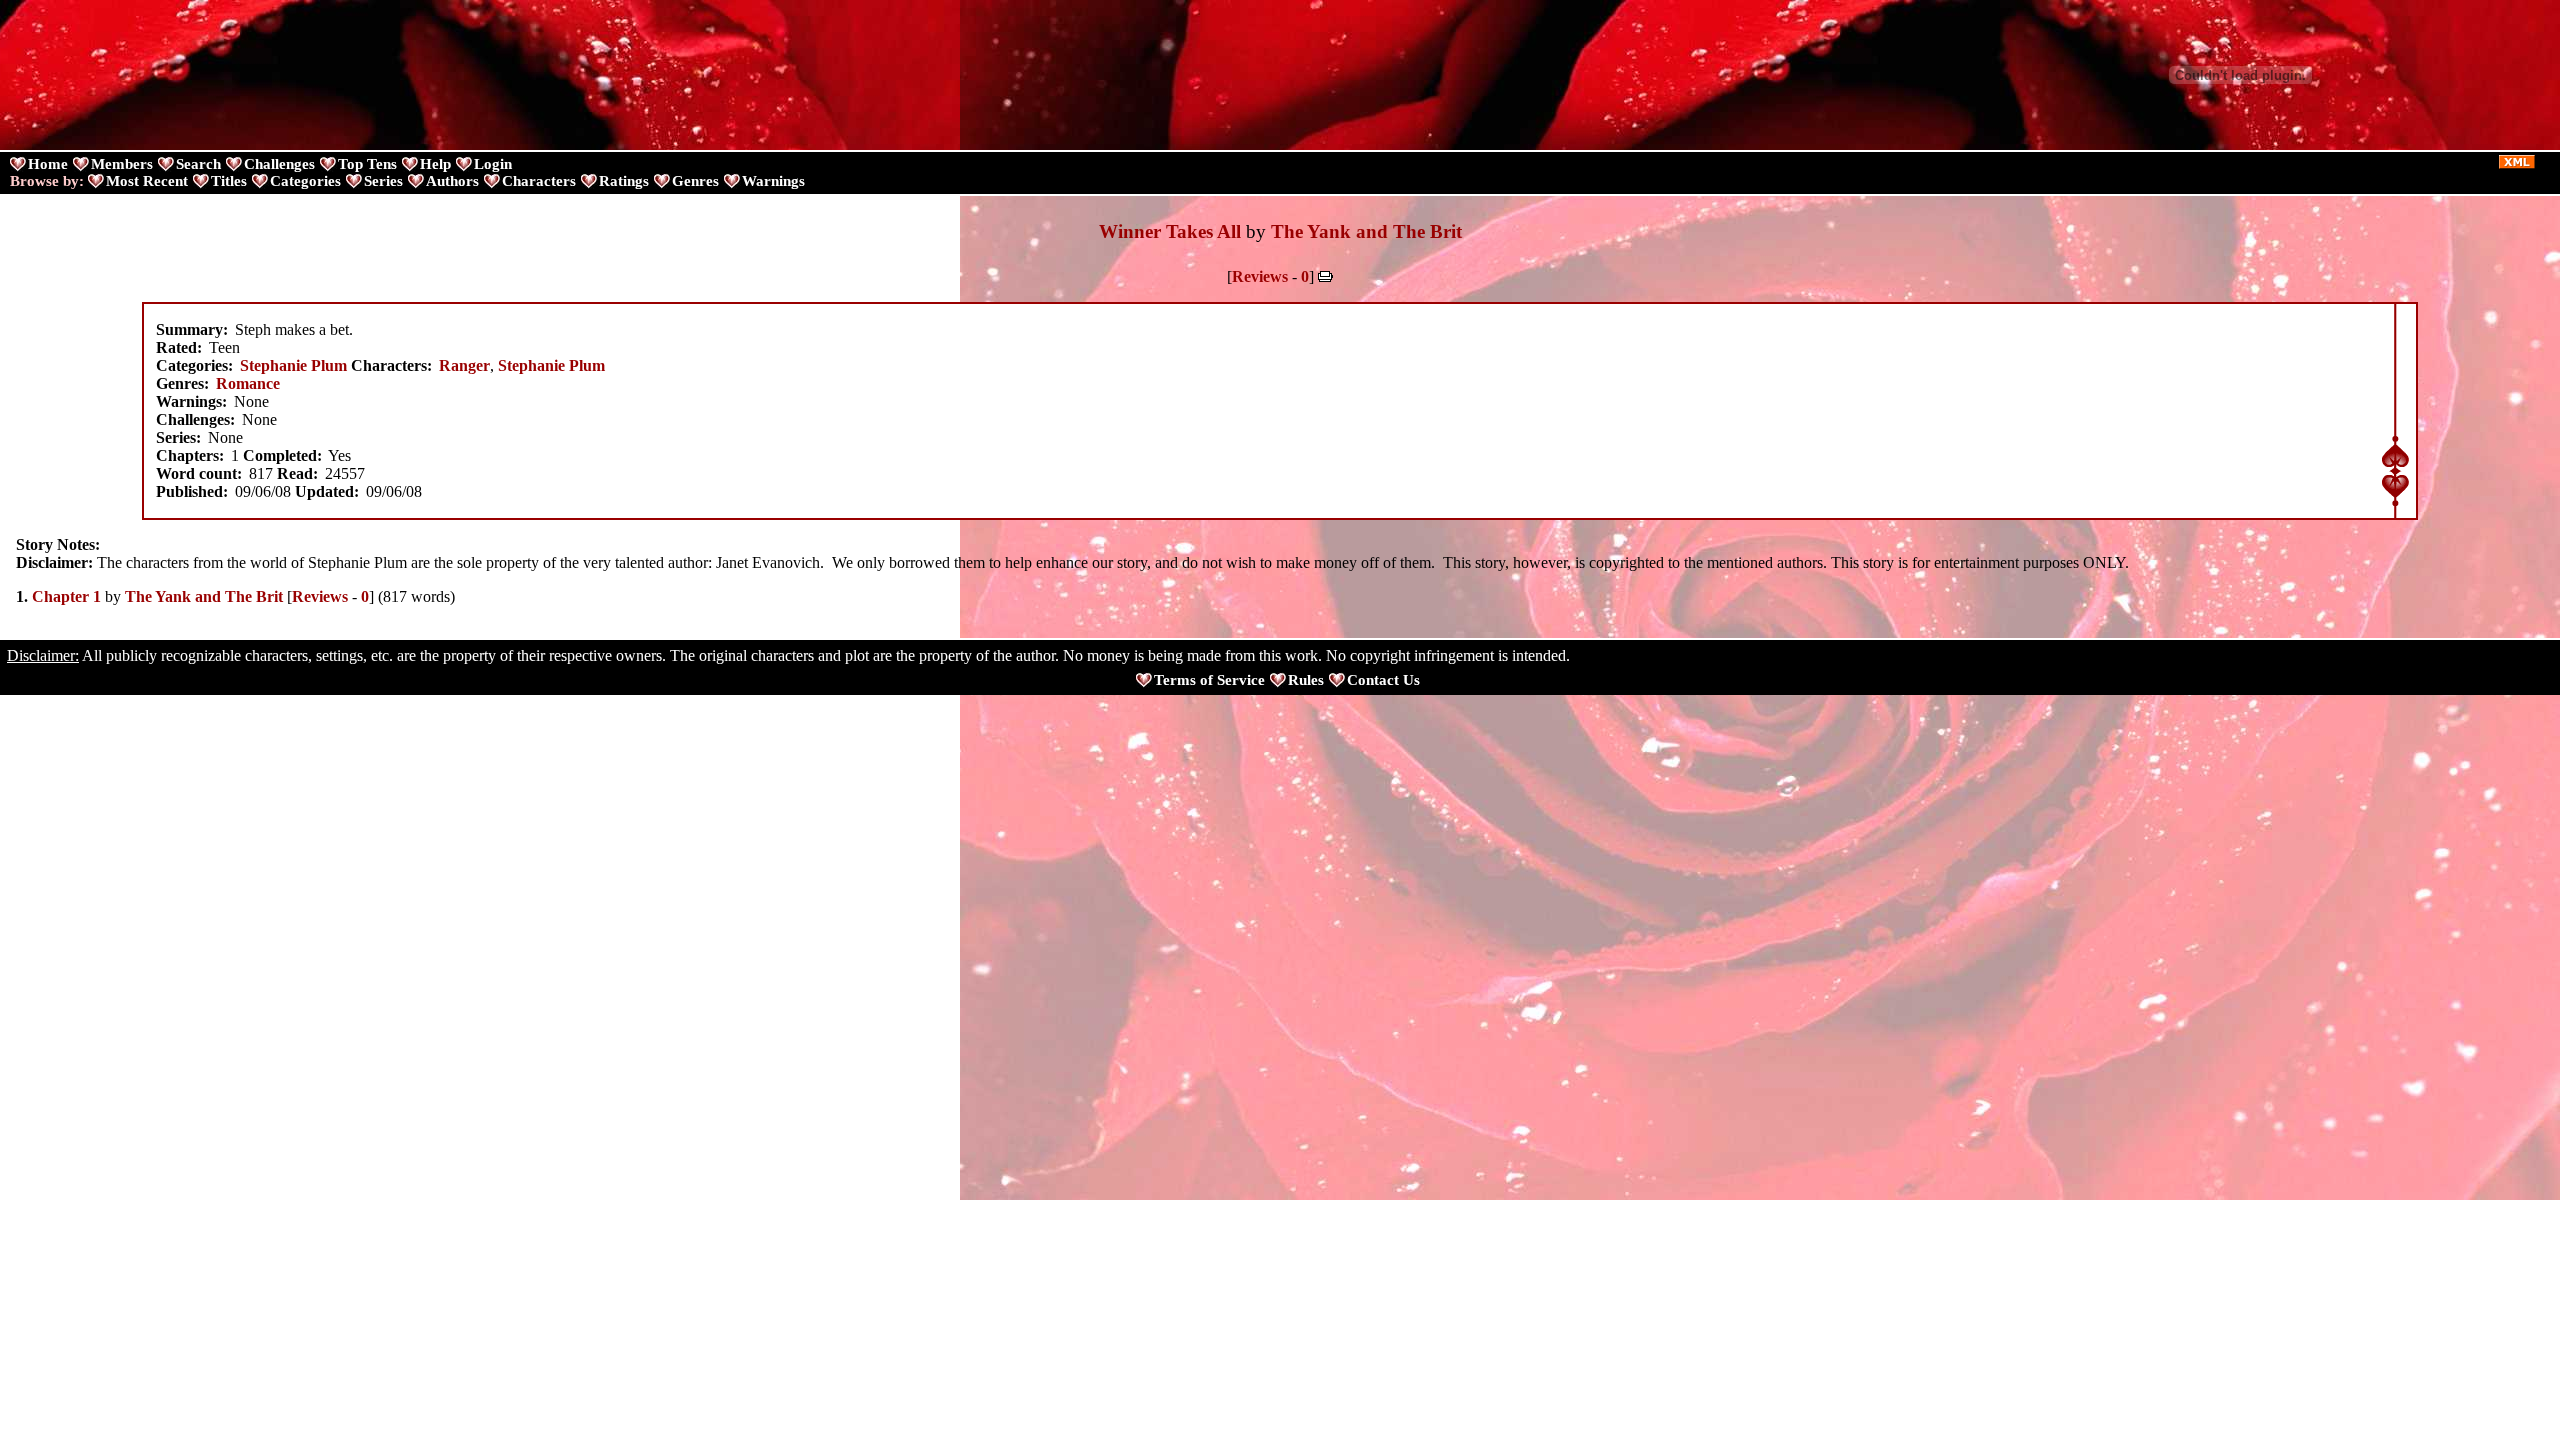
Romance (248, 383)
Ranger (464, 365)
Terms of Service (1209, 680)
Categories (305, 181)
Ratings (624, 181)
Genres (695, 181)
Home (48, 164)
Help (435, 164)
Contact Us (1383, 680)
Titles (229, 181)
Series (383, 181)
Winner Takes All (1170, 231)
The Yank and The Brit (1366, 231)
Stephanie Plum (293, 365)
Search (198, 164)
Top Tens (367, 164)
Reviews (1260, 276)
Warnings (773, 181)
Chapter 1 (66, 596)
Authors (452, 181)
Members (122, 164)
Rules (1306, 680)
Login (493, 164)
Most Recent (147, 181)
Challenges (279, 164)
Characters (539, 181)
